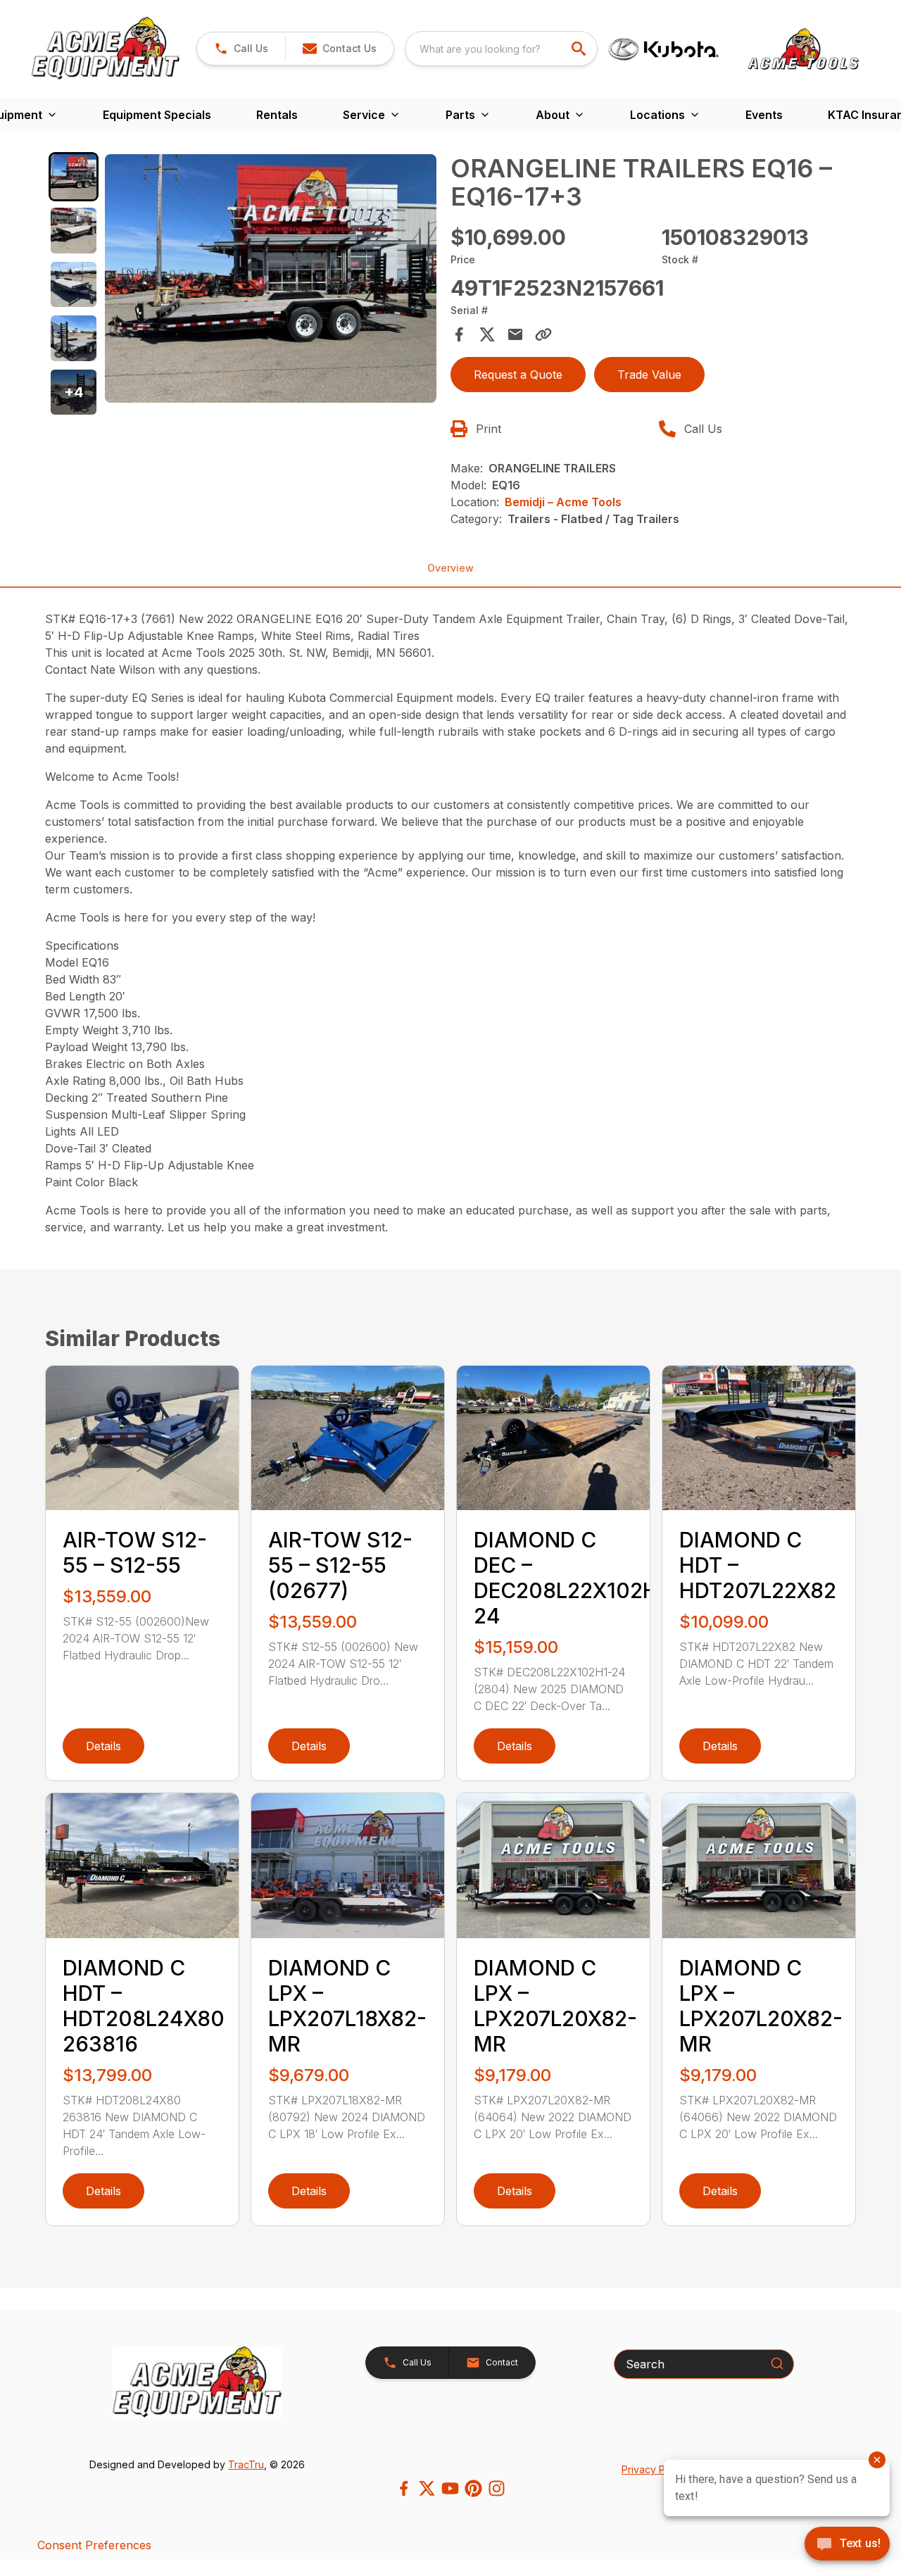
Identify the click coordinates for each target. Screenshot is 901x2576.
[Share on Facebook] (459, 334)
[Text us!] (847, 2545)
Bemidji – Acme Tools (563, 502)
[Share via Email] (515, 334)
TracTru (246, 2464)
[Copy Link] (543, 334)
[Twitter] (427, 2488)
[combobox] (501, 49)
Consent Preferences (94, 2545)
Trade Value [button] (649, 375)
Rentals (277, 115)
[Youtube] (450, 2488)
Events (764, 115)
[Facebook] (404, 2488)
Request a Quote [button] (518, 375)
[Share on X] (487, 334)
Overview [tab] (450, 568)
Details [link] (103, 1746)
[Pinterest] (473, 2488)
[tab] (74, 177)
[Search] (777, 2363)
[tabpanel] (271, 281)
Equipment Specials (157, 115)
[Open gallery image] (271, 279)
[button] (241, 49)
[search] (580, 49)
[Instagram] (497, 2488)
